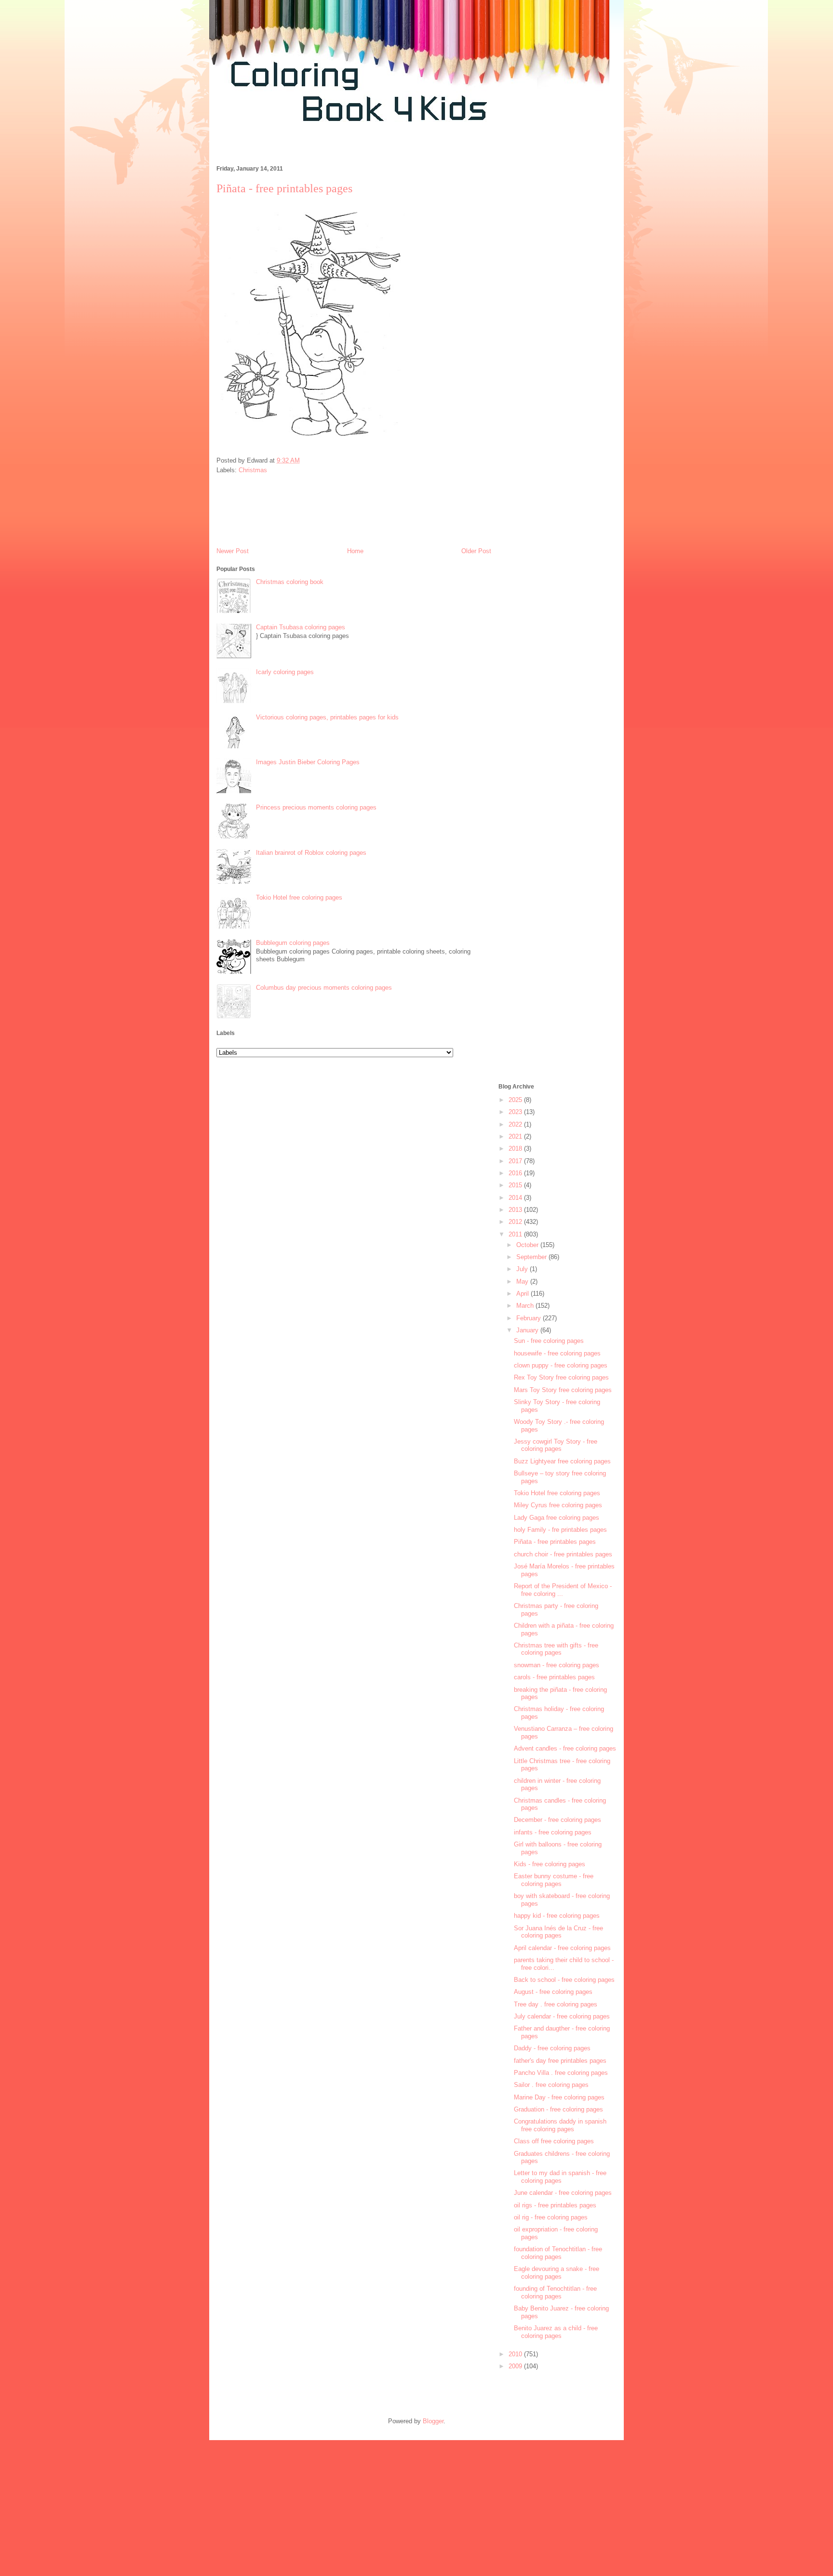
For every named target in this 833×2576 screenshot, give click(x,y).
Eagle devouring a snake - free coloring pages (557, 2273)
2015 (516, 1185)
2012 (516, 1222)
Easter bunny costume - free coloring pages (554, 1880)
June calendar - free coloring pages (563, 2193)
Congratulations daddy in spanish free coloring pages (560, 2125)
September (532, 1257)
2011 (516, 1234)
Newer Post (233, 551)
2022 (516, 1124)
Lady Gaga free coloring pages (557, 1518)
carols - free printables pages (554, 1677)
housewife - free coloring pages (557, 1353)
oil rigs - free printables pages (555, 2205)
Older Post (476, 551)
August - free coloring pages (553, 1992)
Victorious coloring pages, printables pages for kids (327, 717)
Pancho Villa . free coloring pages (561, 2073)
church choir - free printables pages (563, 1554)
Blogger (433, 2421)
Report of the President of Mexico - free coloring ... (563, 1590)
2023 (516, 1112)
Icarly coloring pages (285, 672)
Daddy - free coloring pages (552, 2048)
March (526, 1306)
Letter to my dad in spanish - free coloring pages (560, 2177)
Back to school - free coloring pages (564, 1980)
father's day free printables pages (560, 2061)
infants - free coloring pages (553, 1832)
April (524, 1294)
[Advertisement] (385, 149)
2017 (516, 1161)
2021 (516, 1136)
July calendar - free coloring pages (562, 2016)
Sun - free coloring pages (549, 1341)
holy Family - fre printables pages (560, 1530)
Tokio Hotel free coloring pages (299, 897)
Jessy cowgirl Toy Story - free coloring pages (556, 1445)
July (523, 1269)
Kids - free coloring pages (550, 1864)
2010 (516, 2354)
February (530, 1318)
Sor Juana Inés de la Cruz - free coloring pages (558, 1932)
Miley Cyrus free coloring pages (558, 1505)
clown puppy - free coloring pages (561, 1365)
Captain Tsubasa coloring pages (301, 627)
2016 (516, 1173)
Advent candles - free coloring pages (565, 1748)
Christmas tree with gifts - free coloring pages (556, 1649)
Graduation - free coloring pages (558, 2109)
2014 (516, 1198)
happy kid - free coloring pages (557, 1916)
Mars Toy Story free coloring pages (563, 1390)
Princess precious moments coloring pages (316, 807)
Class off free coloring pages (554, 2141)
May (523, 1281)
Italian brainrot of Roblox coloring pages (311, 853)
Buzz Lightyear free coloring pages (562, 1461)
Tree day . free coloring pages (556, 2004)
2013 (516, 1210)
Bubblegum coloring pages (293, 943)
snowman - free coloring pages (557, 1665)
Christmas (253, 470)
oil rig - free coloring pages (551, 2217)
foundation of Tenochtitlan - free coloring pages (558, 2253)
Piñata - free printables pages (555, 1542)
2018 (516, 1149)
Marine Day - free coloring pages (559, 2097)
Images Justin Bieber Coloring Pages (308, 762)
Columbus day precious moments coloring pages (324, 988)
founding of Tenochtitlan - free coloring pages (555, 2292)
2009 (516, 2366)
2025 (516, 1100)
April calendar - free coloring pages (562, 1948)
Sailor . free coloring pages (551, 2085)
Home (355, 551)
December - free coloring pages (558, 1820)
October (528, 1245)
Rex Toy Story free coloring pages (561, 1377)
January (528, 1330)
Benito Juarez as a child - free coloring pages (556, 2332)
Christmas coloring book (290, 582)
